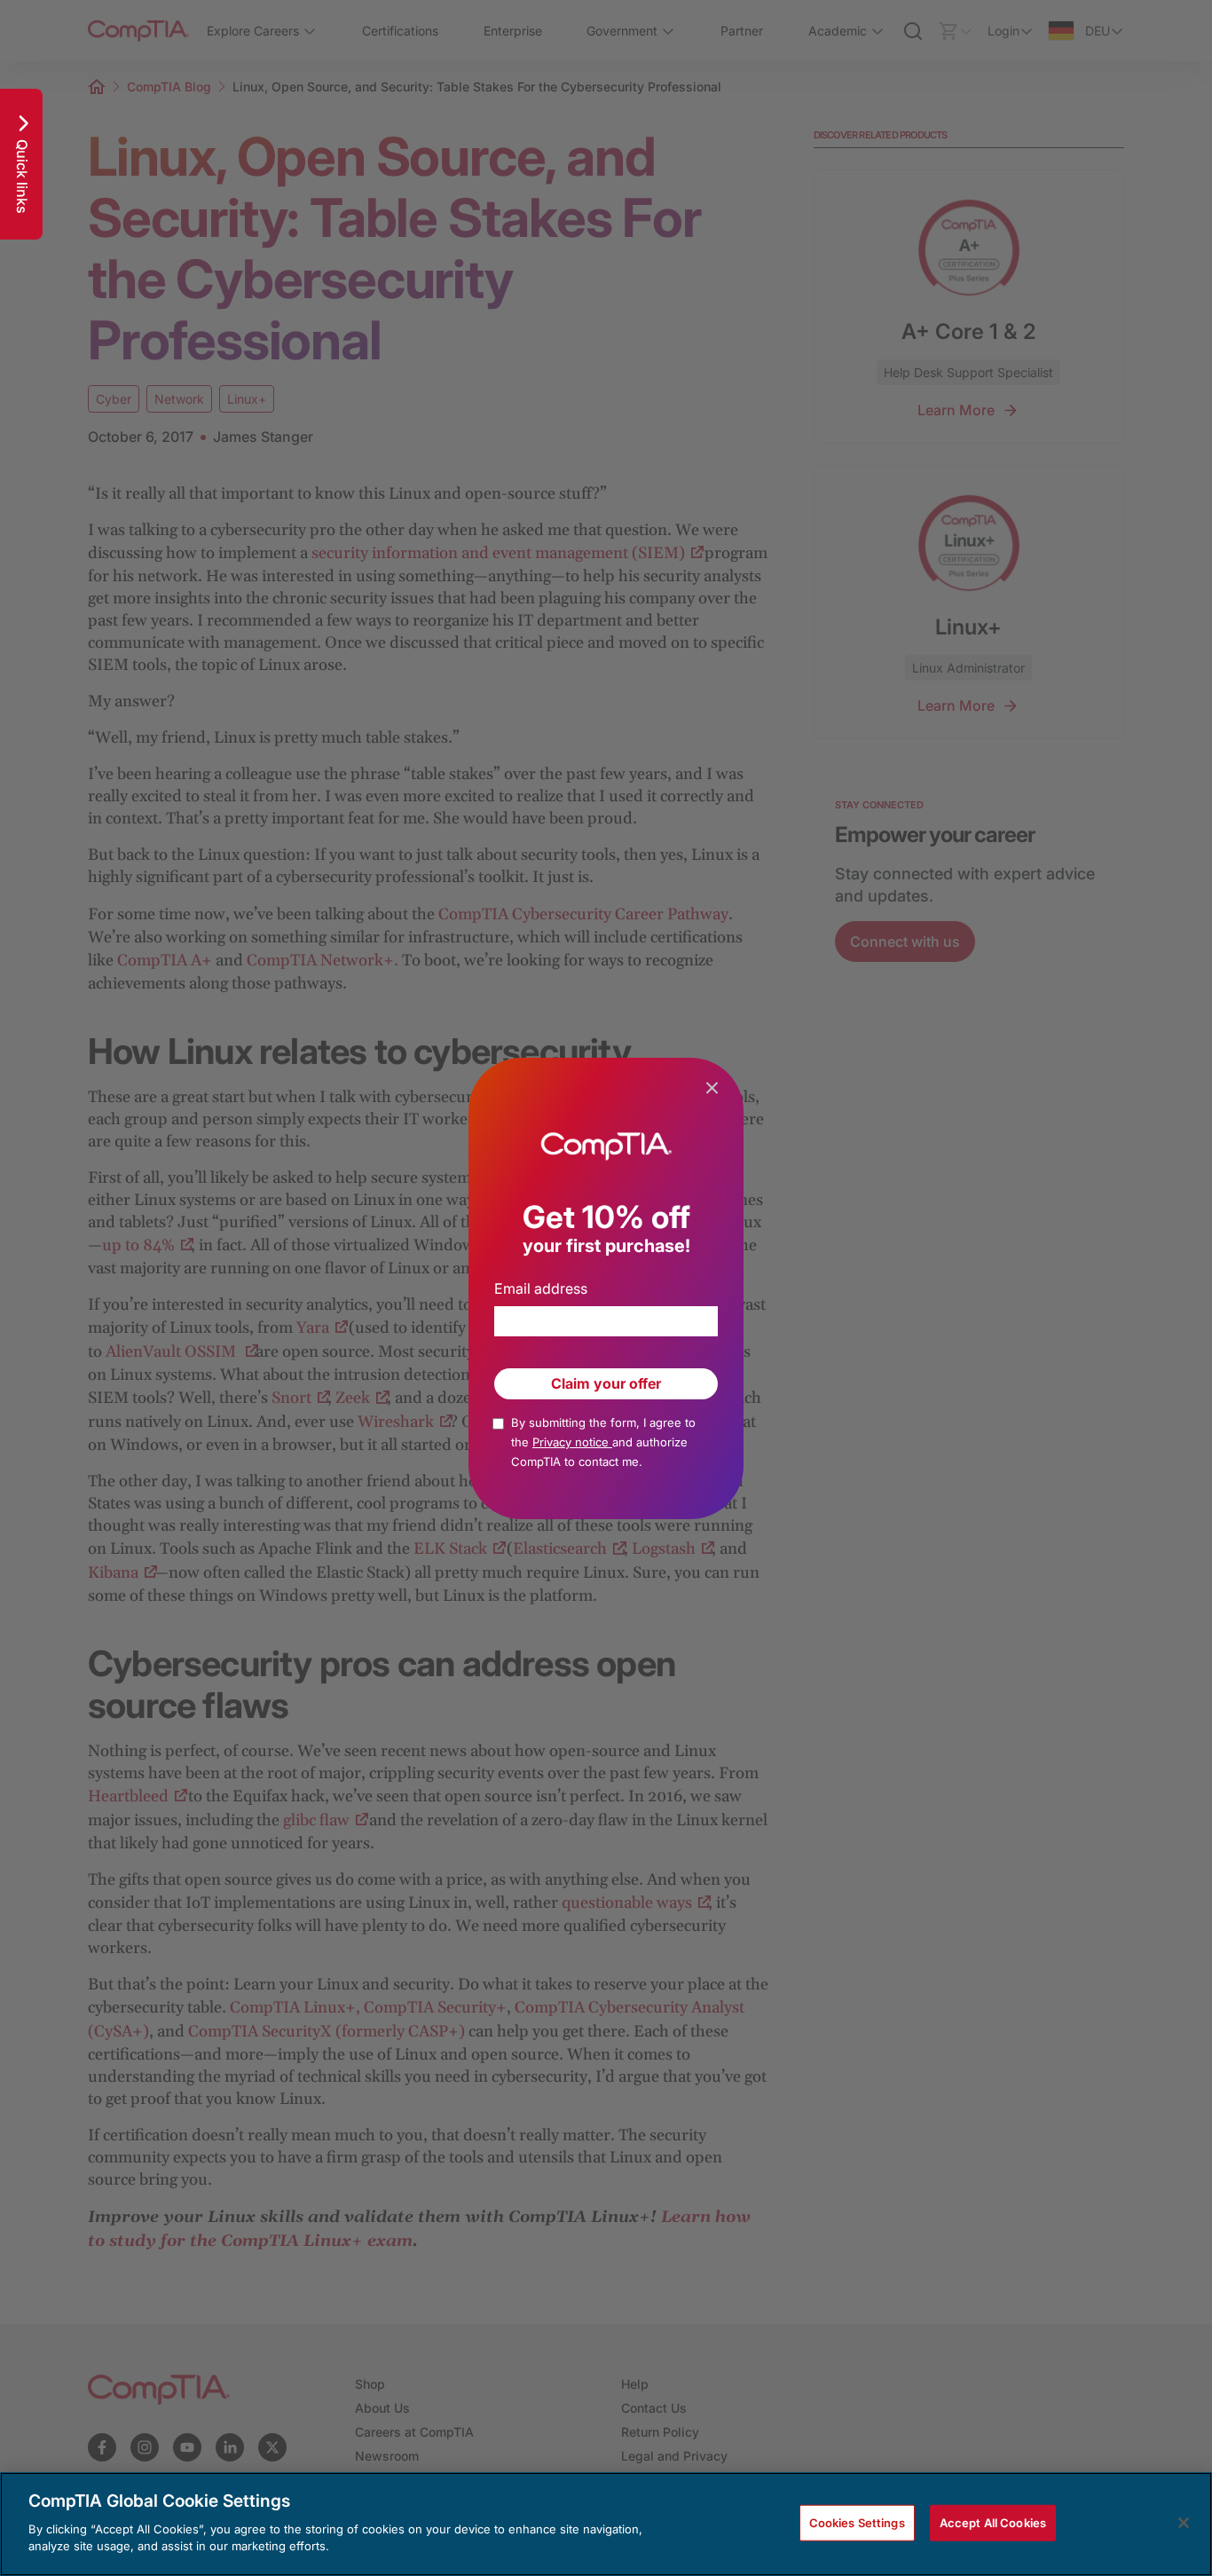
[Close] (1184, 2523)
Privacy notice (572, 1442)
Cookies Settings (857, 2522)
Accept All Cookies (993, 2522)
